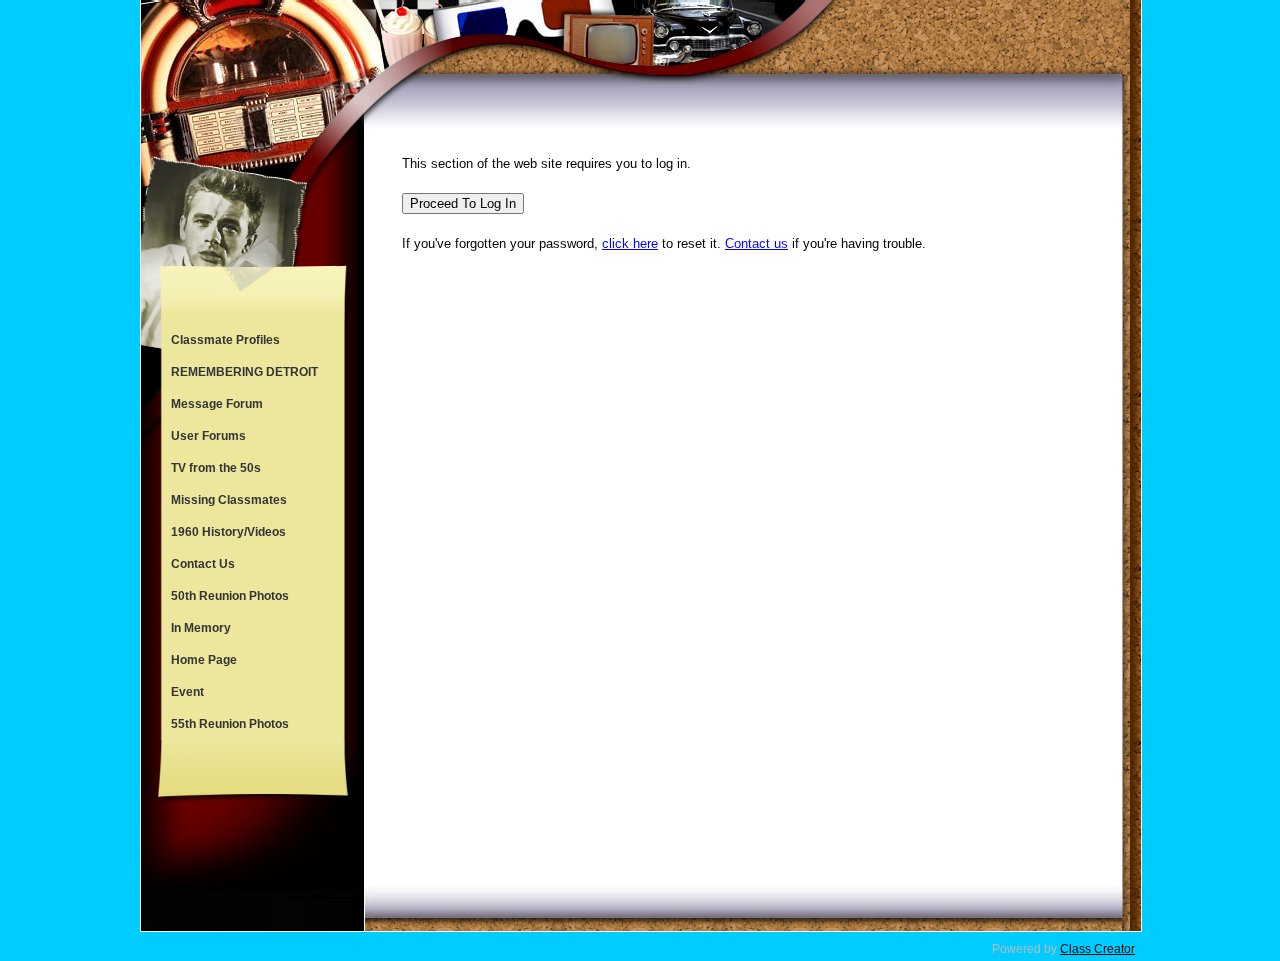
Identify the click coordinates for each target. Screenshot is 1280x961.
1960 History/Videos (228, 532)
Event (187, 692)
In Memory (201, 628)
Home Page (204, 660)
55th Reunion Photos (230, 724)
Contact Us (203, 564)
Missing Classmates (229, 500)
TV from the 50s (216, 468)
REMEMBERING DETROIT (244, 372)
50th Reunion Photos (230, 596)
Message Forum (217, 404)
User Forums (208, 436)
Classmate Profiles (225, 340)
